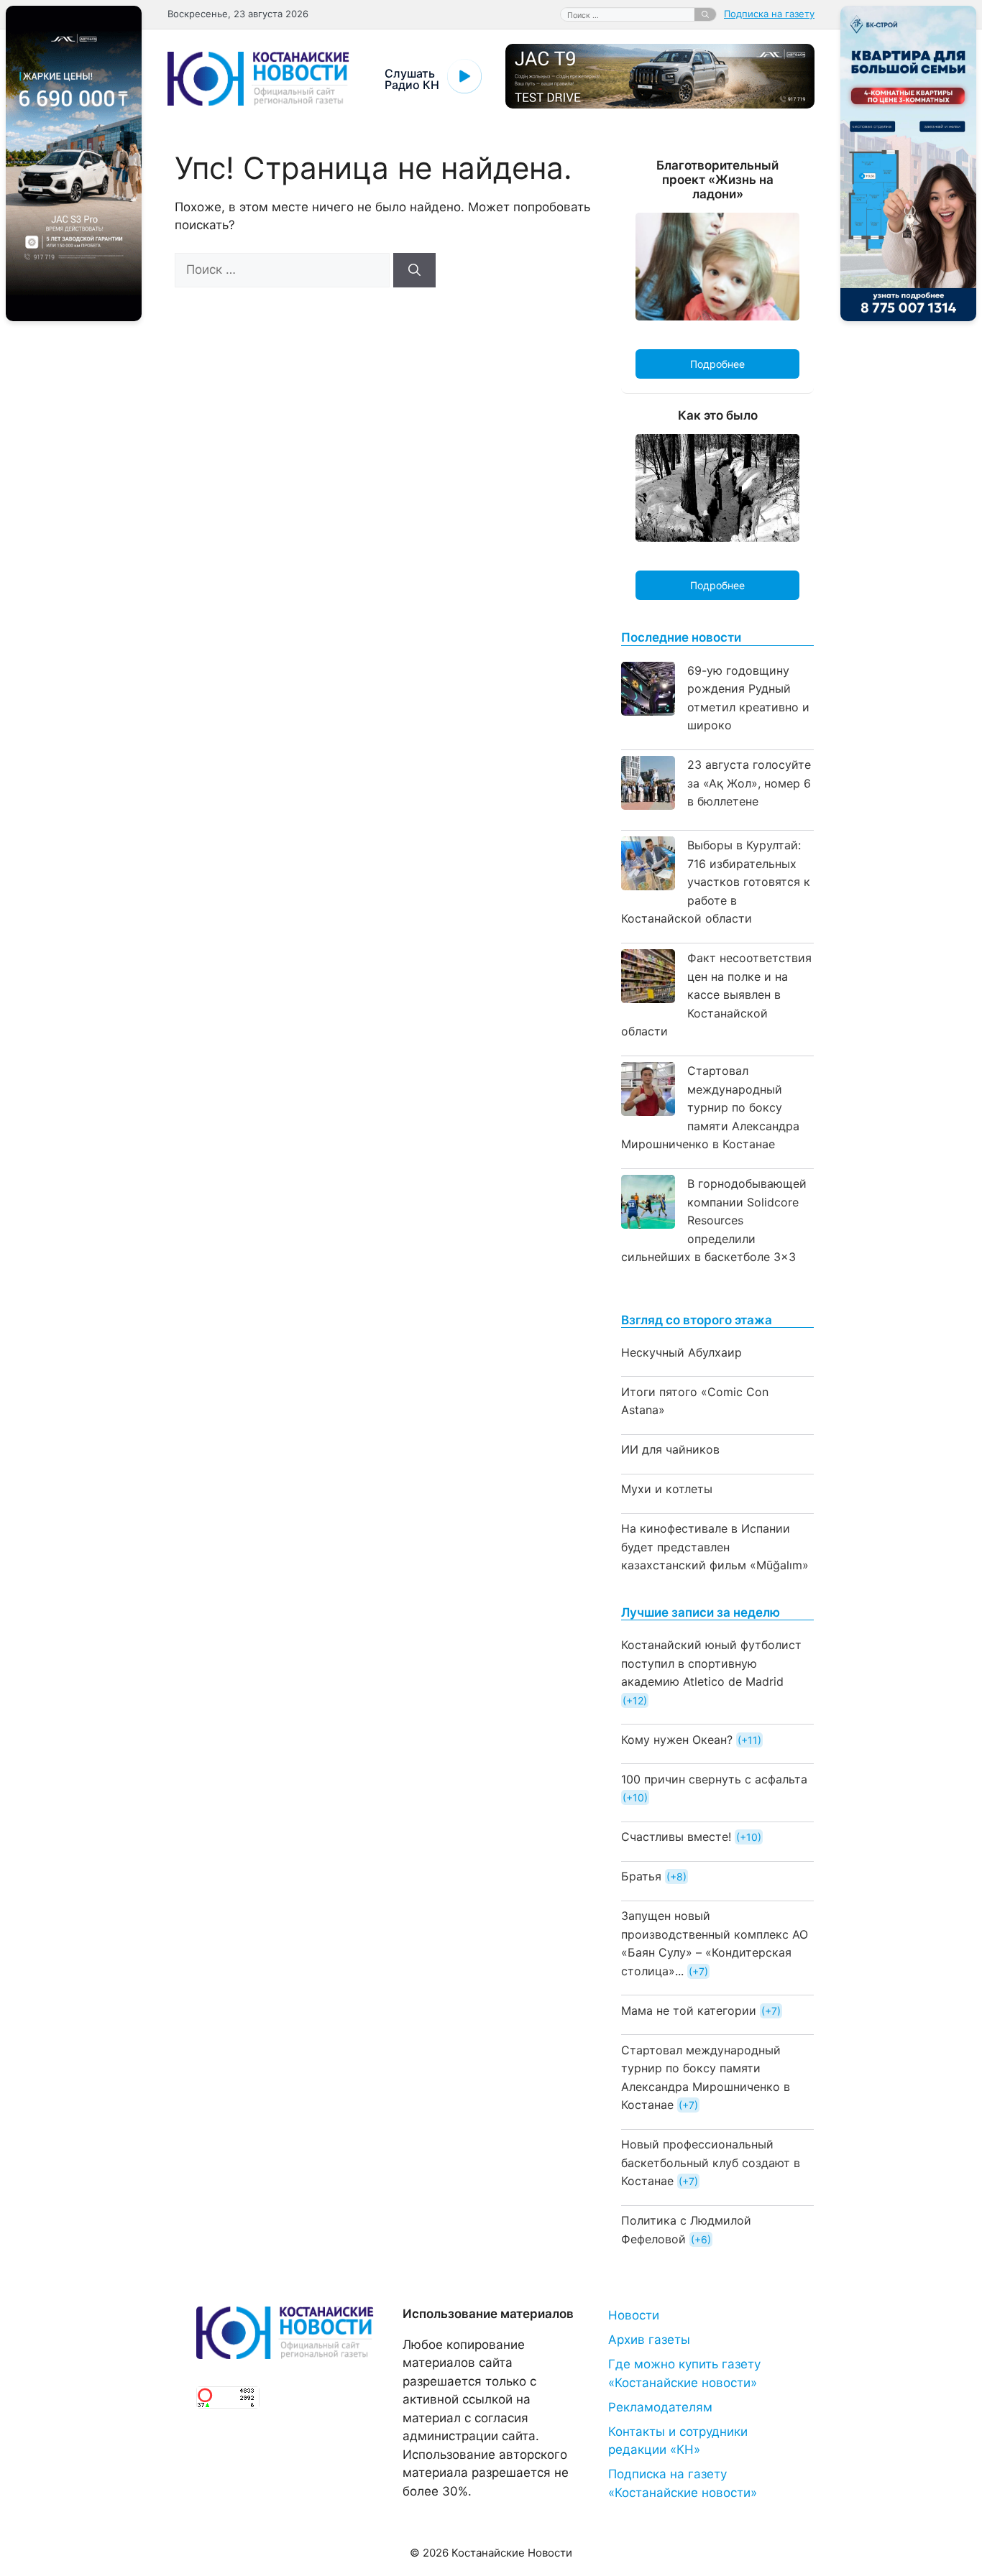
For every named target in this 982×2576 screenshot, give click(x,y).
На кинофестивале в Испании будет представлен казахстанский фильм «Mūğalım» (715, 1547)
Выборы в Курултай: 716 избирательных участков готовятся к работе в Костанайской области (716, 882)
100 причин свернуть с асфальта (714, 1779)
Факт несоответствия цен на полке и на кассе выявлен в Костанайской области (716, 994)
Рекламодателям (660, 2407)
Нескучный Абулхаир (682, 1352)
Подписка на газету (769, 14)
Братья (641, 1876)
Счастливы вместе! (676, 1837)
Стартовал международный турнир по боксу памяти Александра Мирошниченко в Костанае (710, 1107)
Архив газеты (649, 2340)
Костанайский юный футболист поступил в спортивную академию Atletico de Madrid (711, 1663)
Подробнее (717, 364)
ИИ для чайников (670, 1449)
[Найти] (705, 14)
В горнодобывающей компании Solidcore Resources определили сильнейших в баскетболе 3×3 (714, 1220)
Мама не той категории (689, 2011)
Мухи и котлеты (667, 1489)
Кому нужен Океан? (677, 1740)
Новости (634, 2315)
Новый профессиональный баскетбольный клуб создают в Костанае (711, 2162)
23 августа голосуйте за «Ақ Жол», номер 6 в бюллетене (749, 783)
